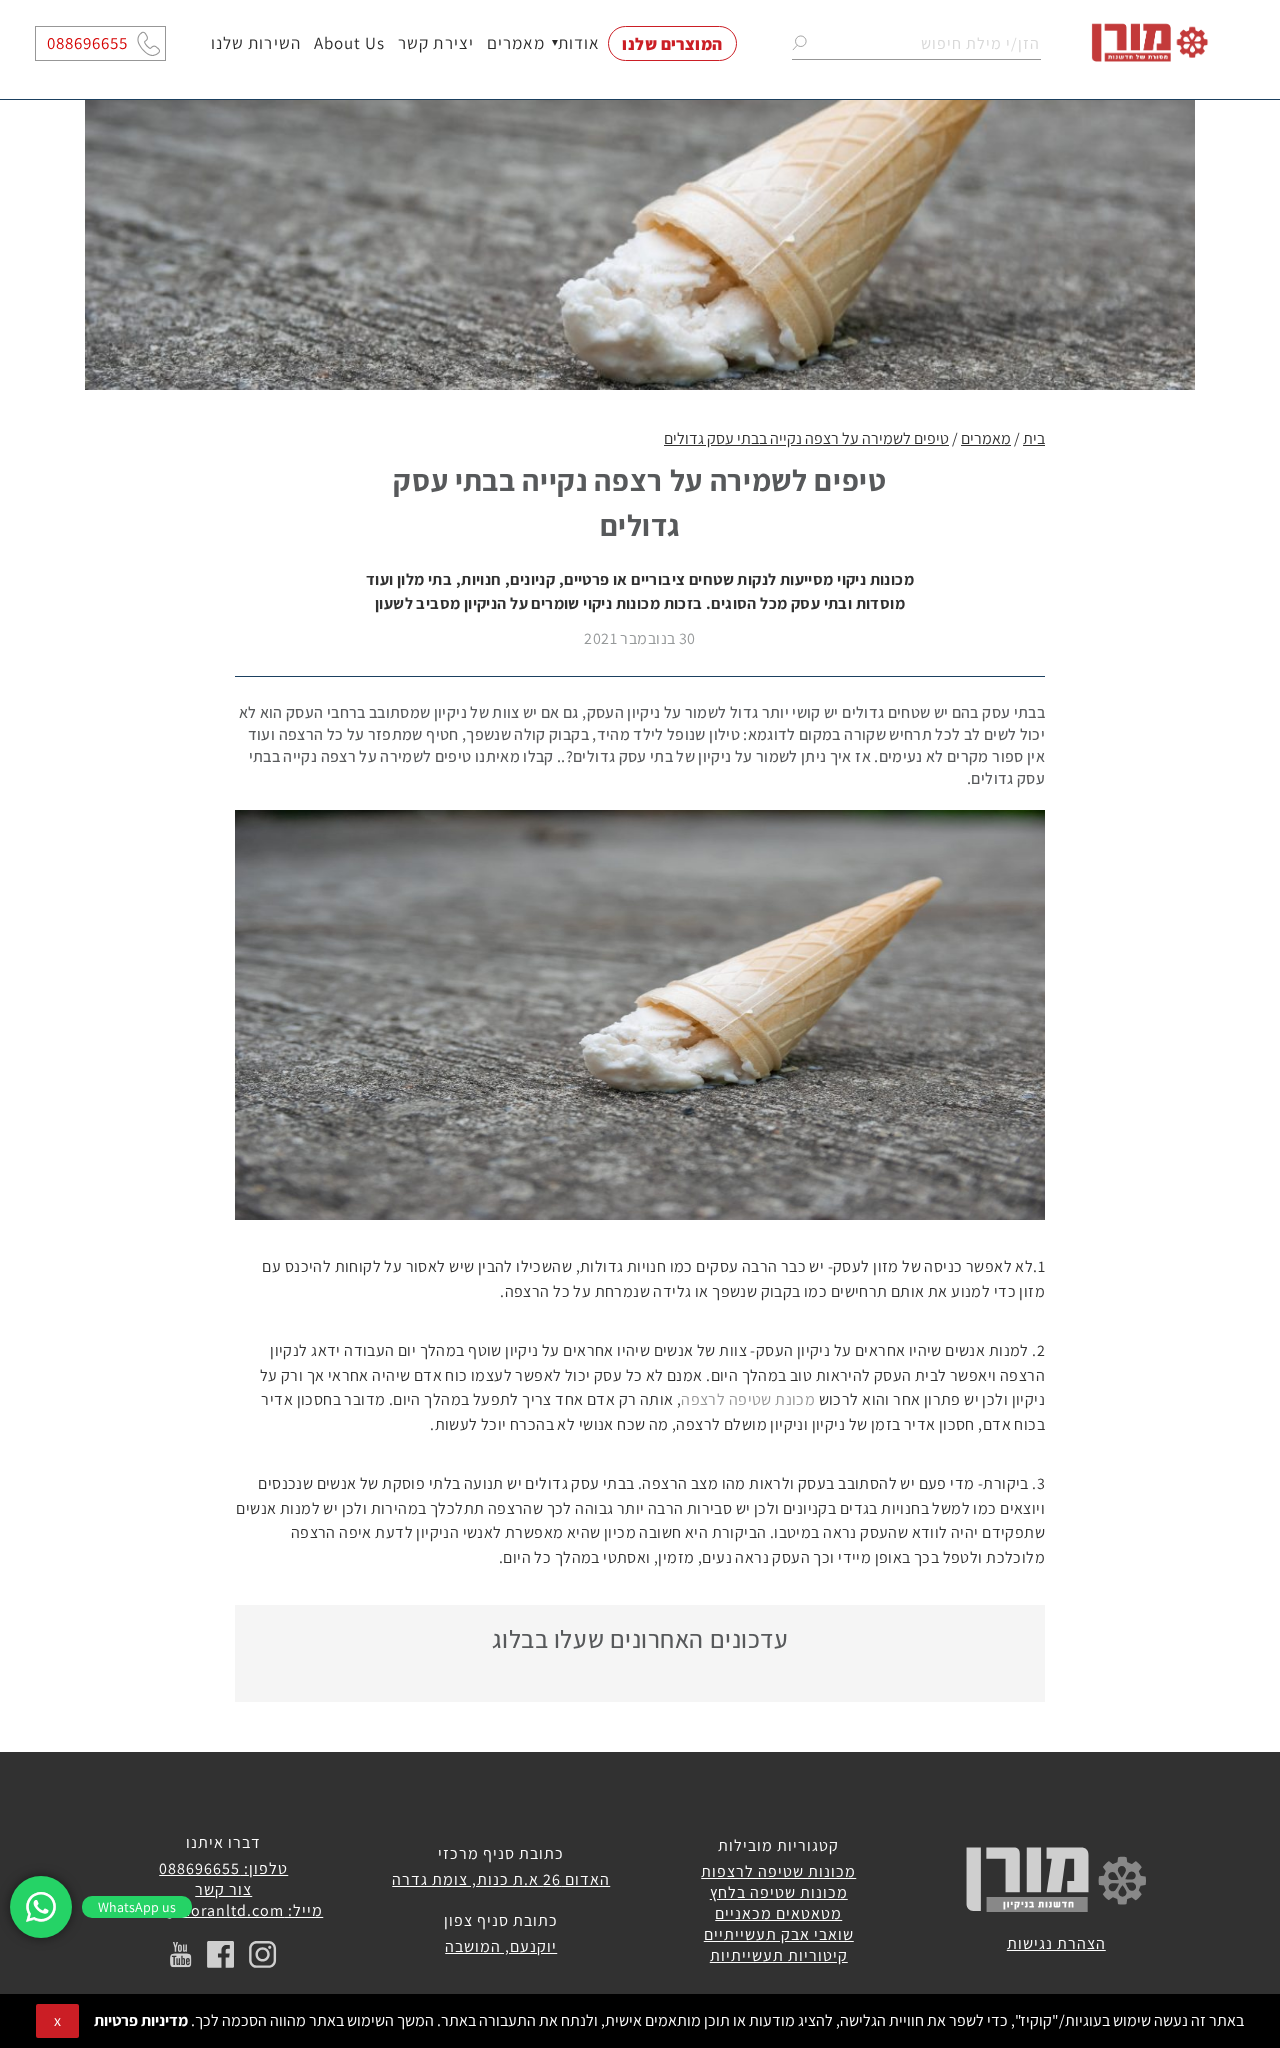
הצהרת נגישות (1056, 1943)
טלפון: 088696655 (223, 1868)
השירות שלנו (256, 43)
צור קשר (223, 1889)
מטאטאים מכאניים (778, 1913)
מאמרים (516, 43)
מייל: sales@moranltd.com (223, 1910)
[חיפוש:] (916, 43)
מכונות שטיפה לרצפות (778, 1871)
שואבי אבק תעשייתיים (779, 1934)
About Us (349, 43)
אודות (579, 43)
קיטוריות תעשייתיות (779, 1955)
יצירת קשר (436, 43)
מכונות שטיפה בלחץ (779, 1892)
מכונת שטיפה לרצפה (748, 1399)
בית (1034, 438)
